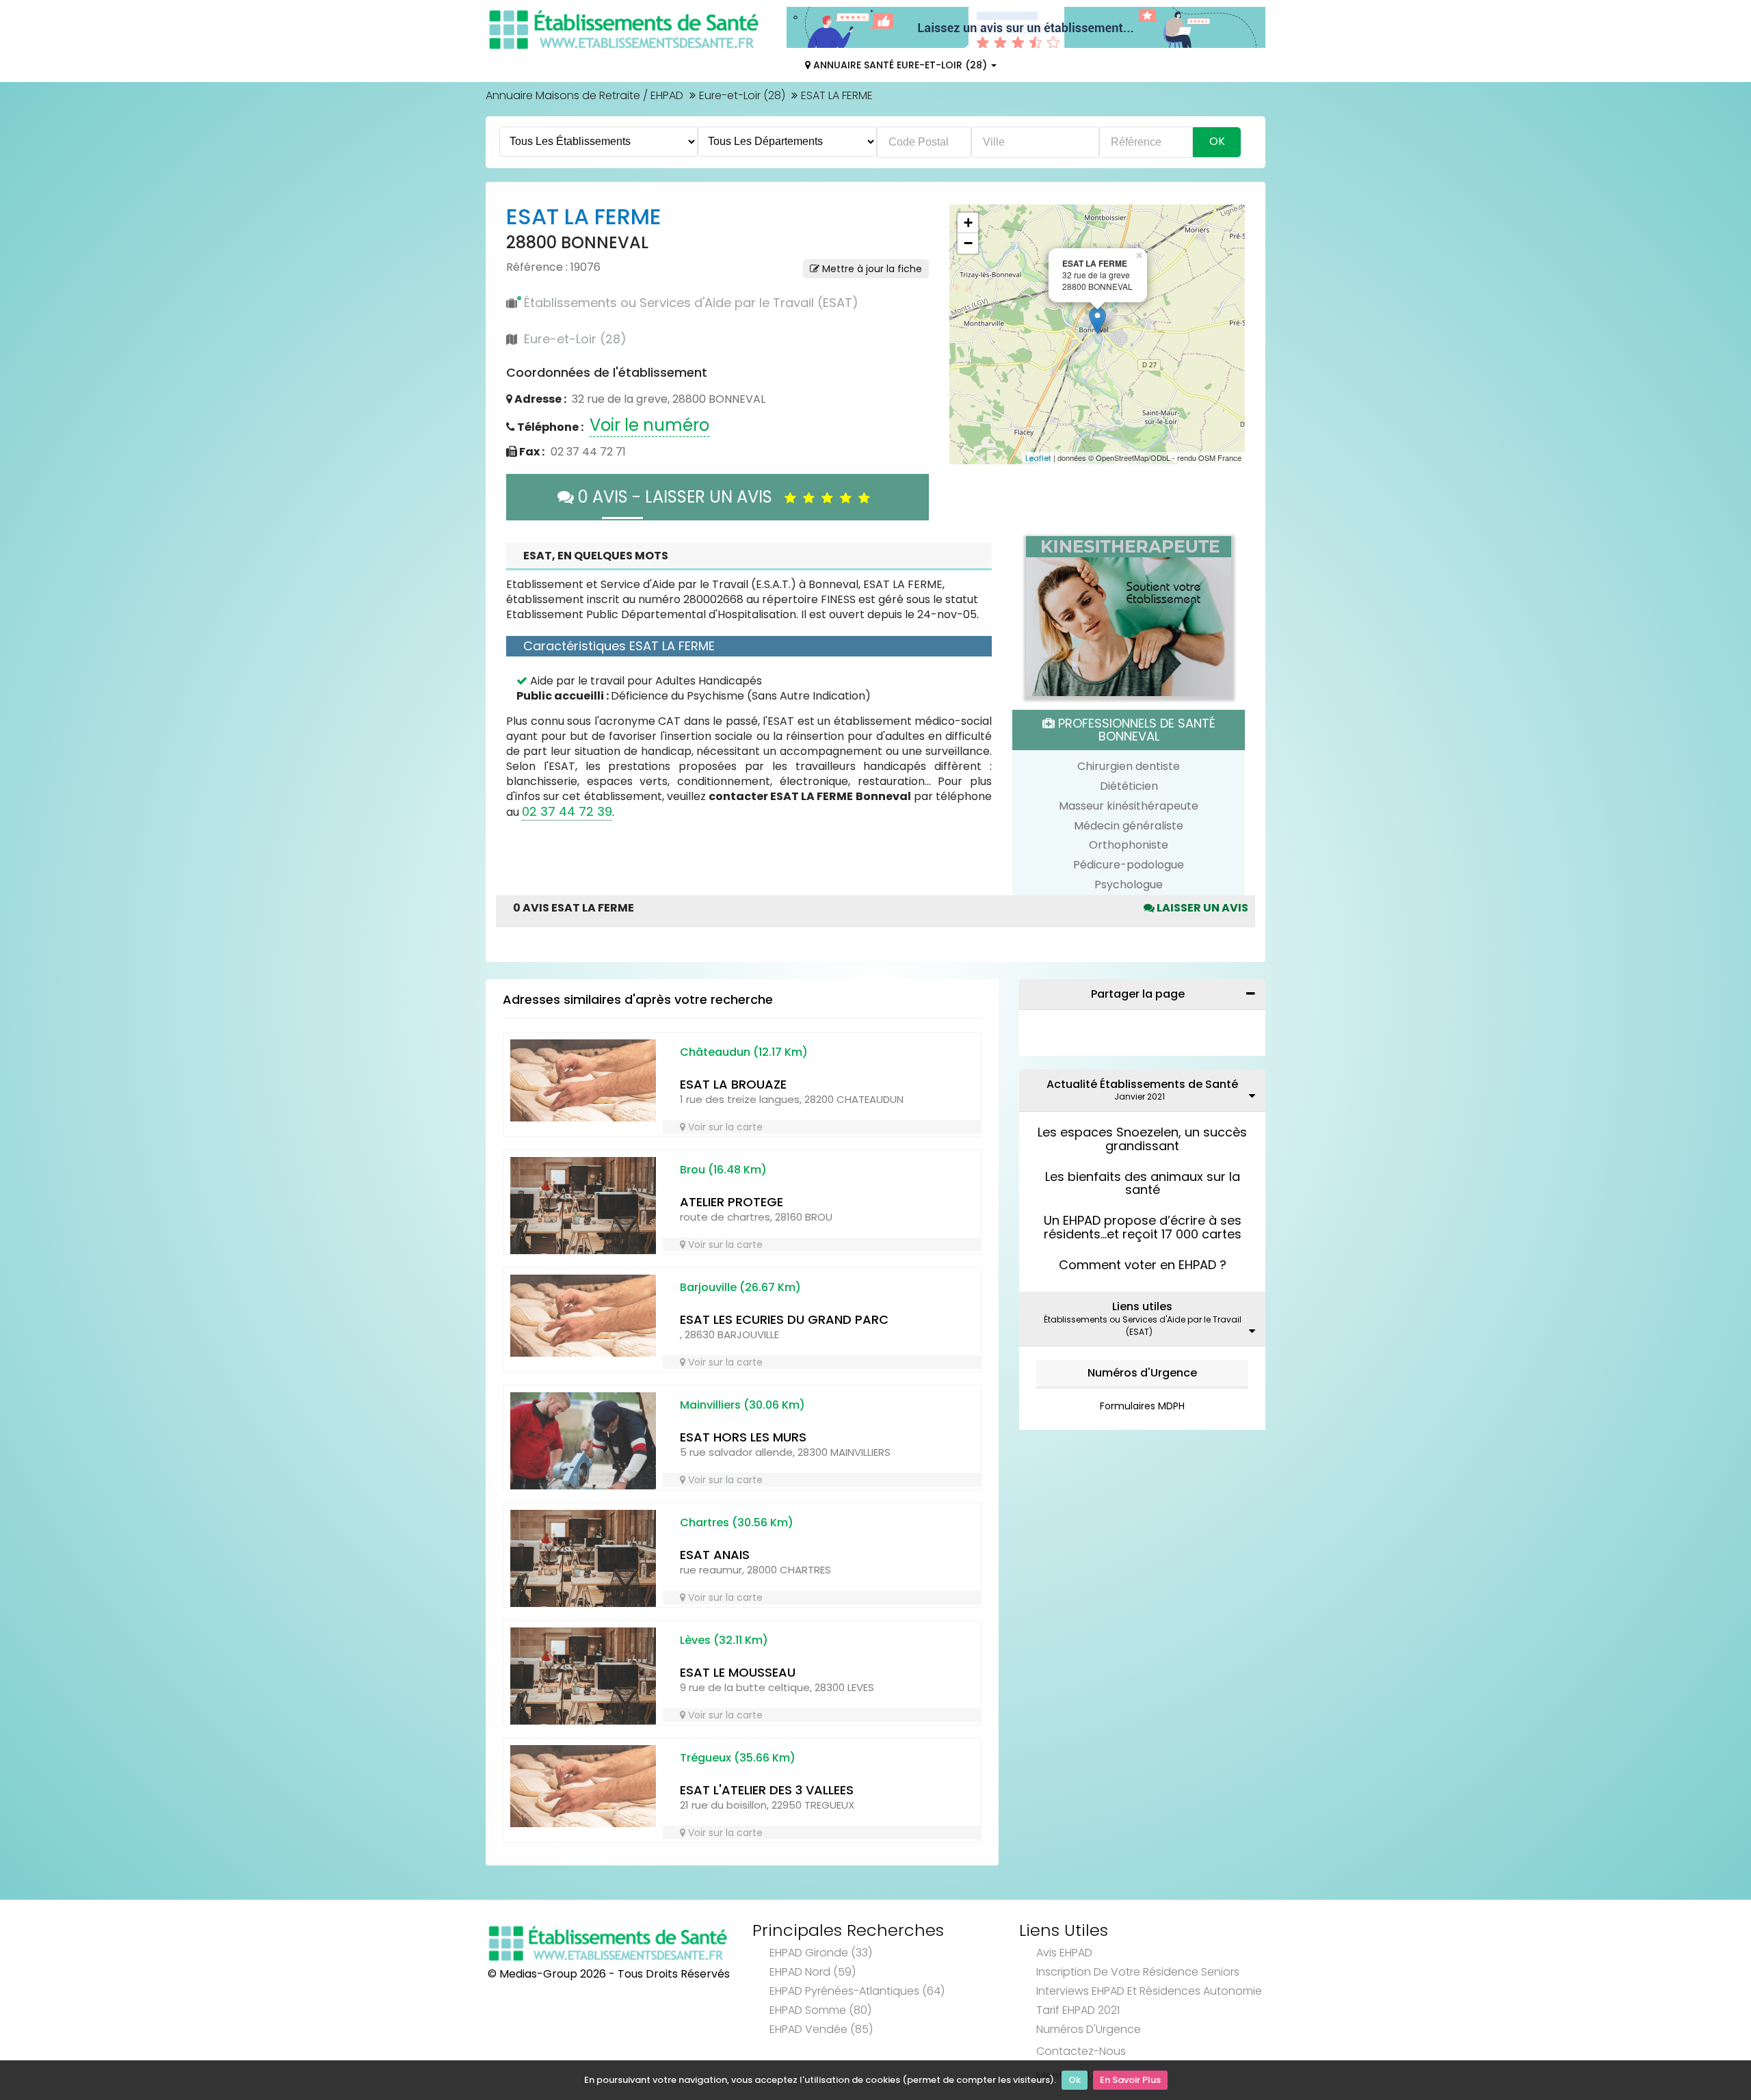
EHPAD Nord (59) (813, 1972)
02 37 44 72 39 (567, 811)
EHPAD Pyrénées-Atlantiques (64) (857, 1991)
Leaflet (1038, 458)
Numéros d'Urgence (1142, 1373)
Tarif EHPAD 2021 (1078, 2010)
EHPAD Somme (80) (820, 2010)
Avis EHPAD (1064, 1953)
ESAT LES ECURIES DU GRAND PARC (784, 1319)
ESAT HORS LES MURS (743, 1437)
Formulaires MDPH (1142, 1406)
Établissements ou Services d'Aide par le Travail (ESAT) (691, 303)
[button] (966, 334)
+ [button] (968, 223)
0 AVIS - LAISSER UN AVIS (679, 497)
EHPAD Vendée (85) (821, 2029)
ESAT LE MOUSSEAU (738, 1672)
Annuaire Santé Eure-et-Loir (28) (900, 65)
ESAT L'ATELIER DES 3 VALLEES (767, 1790)
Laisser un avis (1201, 908)
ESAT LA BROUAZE (733, 1084)
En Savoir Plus (1130, 2080)
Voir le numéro (649, 425)
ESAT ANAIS (715, 1555)
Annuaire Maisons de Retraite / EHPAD (584, 95)
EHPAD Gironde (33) (821, 1953)
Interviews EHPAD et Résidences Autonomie (1149, 1991)
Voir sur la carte (724, 1127)
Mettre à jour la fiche (871, 269)
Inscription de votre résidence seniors (1138, 1972)
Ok (1075, 2080)
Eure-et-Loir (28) (742, 95)
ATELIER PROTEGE (732, 1202)
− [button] (968, 243)
